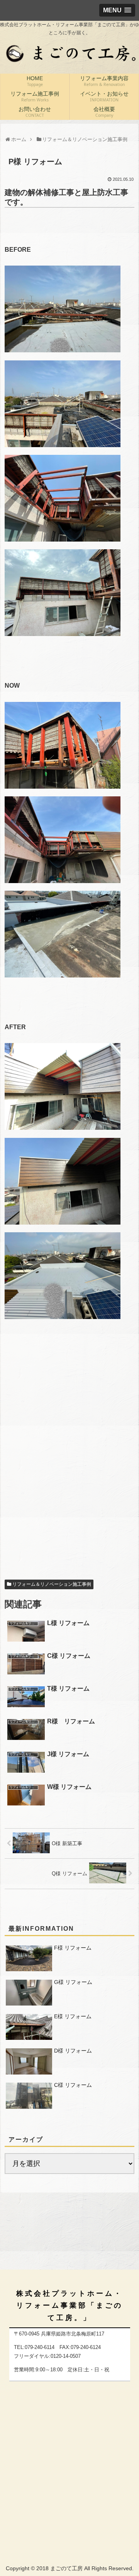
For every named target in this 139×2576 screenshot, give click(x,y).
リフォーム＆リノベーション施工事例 (52, 1584)
